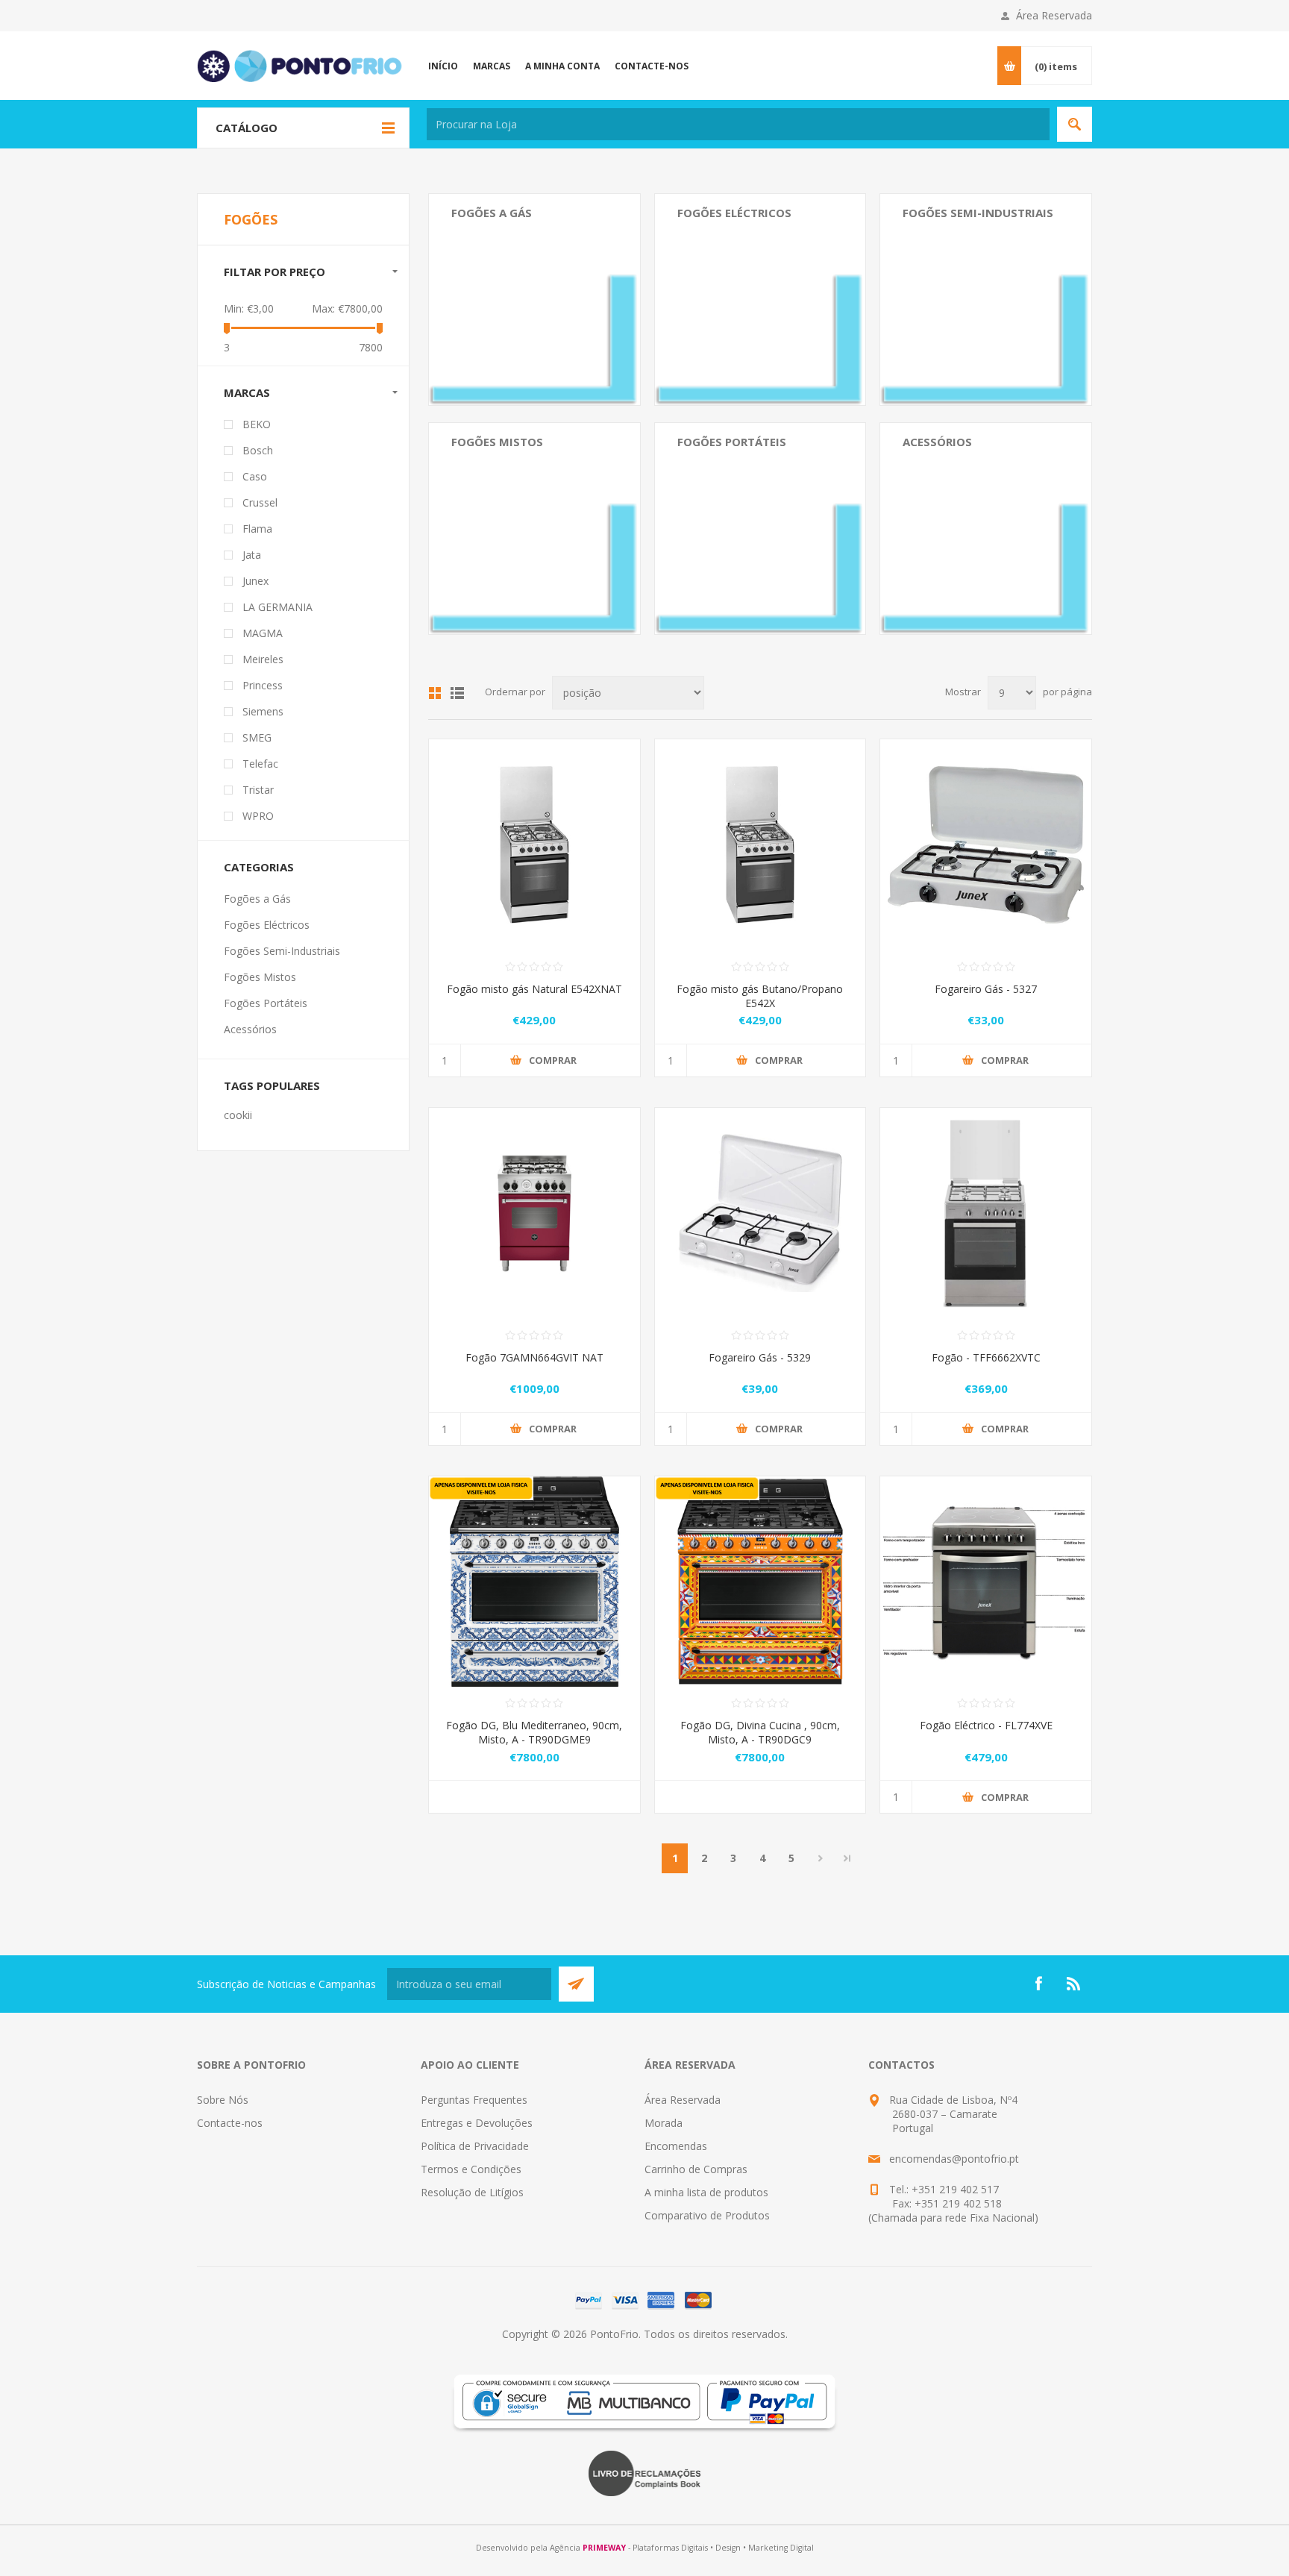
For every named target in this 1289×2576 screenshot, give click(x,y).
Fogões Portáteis (732, 442)
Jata (252, 555)
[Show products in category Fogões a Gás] (534, 300)
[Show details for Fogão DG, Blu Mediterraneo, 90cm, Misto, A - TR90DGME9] (534, 1582)
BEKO (257, 424)
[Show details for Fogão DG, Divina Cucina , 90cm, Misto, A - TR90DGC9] (760, 1582)
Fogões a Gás (492, 213)
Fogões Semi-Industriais (978, 213)
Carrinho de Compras (696, 2169)
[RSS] (1074, 1984)
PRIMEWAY (604, 2548)
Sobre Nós (223, 2100)
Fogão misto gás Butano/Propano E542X (760, 996)
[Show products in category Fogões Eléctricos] (760, 300)
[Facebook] (1038, 1984)
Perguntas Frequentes (474, 2100)
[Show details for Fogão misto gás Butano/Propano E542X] (760, 845)
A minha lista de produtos (706, 2192)
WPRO (258, 816)
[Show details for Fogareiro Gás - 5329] (760, 1213)
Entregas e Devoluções (477, 2123)
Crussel (260, 502)
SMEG (257, 737)
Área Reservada (1054, 15)
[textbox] (738, 124)
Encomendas (676, 2146)
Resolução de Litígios (472, 2192)
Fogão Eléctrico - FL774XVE (986, 1725)
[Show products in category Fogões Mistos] (534, 529)
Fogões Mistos (497, 442)
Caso (255, 476)
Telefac (260, 764)
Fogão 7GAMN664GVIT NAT (534, 1357)
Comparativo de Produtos (707, 2215)
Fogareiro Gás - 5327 (986, 989)
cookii (238, 1115)
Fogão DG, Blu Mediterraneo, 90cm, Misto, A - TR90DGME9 (534, 1732)
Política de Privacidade (475, 2146)
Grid (435, 693)
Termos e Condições (471, 2169)
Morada (664, 2123)
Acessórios (937, 442)
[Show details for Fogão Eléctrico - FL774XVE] (986, 1582)
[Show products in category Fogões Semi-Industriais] (986, 300)
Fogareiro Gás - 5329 (760, 1357)
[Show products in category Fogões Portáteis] (760, 529)
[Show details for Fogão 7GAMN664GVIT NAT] (534, 1213)
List (457, 693)
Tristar (258, 790)
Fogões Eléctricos (734, 213)
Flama (257, 529)
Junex (255, 581)
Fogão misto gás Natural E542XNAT (534, 989)
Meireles (263, 659)
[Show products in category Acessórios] (986, 529)
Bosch (258, 450)
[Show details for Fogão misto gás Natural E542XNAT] (534, 845)
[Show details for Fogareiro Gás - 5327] (986, 845)
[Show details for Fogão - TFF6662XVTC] (986, 1213)
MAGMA (263, 633)
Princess (263, 685)
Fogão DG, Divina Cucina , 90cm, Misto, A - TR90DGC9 (760, 1732)
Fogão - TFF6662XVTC (986, 1357)
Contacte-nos (230, 2123)
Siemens (263, 711)
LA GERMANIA (277, 607)
